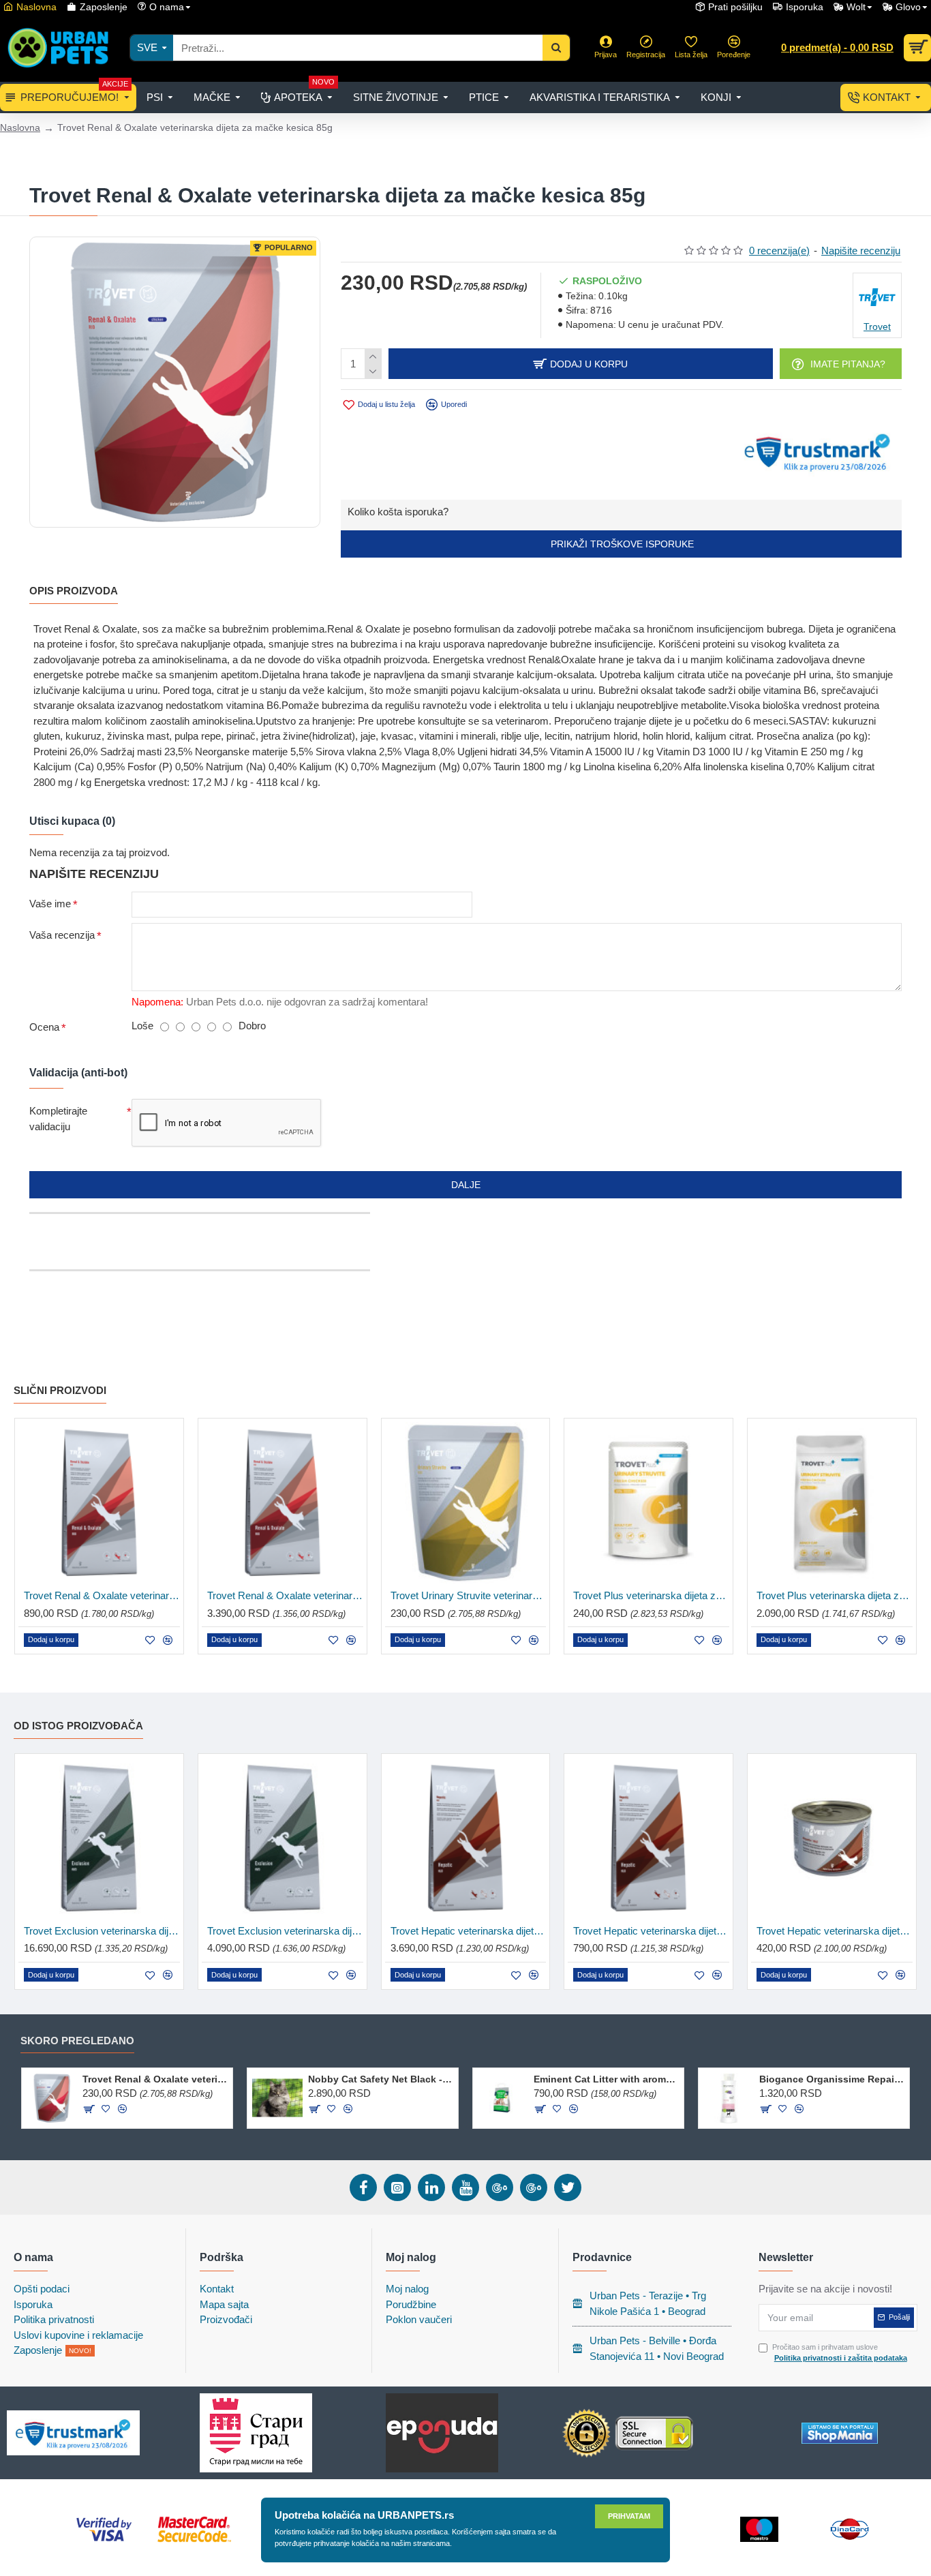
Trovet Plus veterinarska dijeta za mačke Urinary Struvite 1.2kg (835, 1595)
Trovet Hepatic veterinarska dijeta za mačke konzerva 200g (835, 1931)
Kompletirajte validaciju (58, 1119)
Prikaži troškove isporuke (621, 544)
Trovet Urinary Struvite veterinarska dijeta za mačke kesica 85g (469, 1595)
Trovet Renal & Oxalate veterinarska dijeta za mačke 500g (102, 1595)
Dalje (466, 1185)
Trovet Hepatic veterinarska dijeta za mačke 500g (651, 1931)
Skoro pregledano (77, 2041)
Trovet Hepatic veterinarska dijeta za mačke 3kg (469, 1931)
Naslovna (20, 127)
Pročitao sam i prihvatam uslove (840, 2353)
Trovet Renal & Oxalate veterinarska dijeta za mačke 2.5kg (285, 1595)
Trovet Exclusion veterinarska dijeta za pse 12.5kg (102, 1931)
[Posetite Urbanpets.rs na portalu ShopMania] (840, 2433)
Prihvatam (629, 2516)
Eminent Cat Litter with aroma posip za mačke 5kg (606, 2079)
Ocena (44, 1027)
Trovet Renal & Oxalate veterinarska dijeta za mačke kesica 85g (155, 2079)
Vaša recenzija (62, 935)
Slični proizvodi (60, 1390)
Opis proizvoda (74, 591)
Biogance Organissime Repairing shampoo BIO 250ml (832, 2079)
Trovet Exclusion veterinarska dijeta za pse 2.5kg (285, 1931)
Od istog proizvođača (78, 1726)
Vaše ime (50, 904)
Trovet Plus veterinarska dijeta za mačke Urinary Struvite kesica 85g (651, 1595)
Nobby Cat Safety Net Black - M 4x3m (381, 2079)
